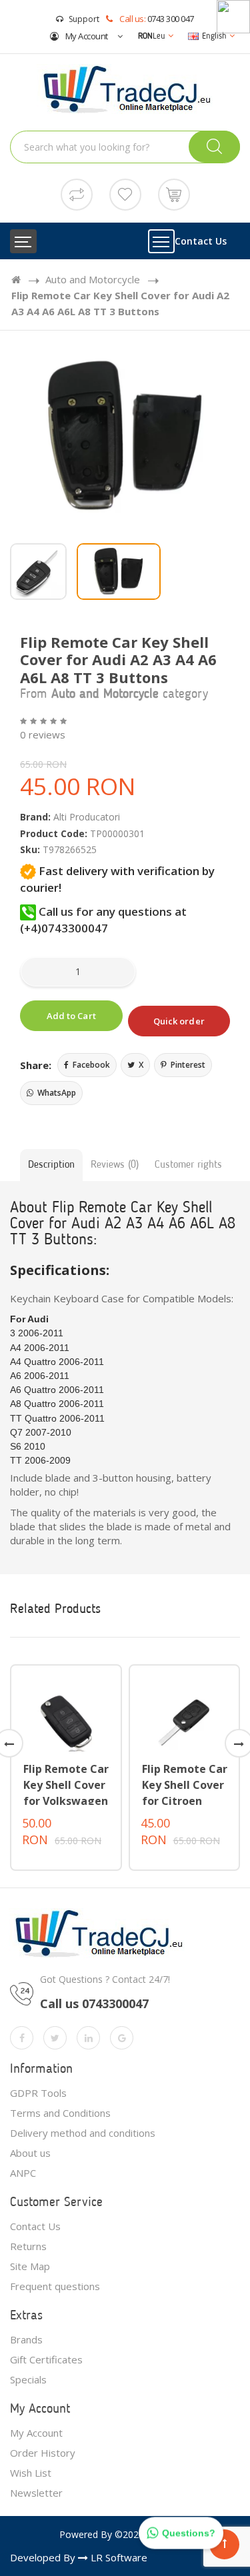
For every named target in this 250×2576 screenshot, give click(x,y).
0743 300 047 (171, 19)
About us (30, 2153)
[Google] (122, 2038)
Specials (28, 2379)
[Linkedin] (88, 2038)
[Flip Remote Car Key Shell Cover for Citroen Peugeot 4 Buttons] (185, 1721)
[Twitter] (55, 2038)
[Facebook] (22, 2038)
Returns (28, 2246)
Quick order (179, 1021)
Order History (43, 2453)
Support (84, 19)
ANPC (23, 2173)
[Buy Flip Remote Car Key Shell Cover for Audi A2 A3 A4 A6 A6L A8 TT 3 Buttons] (125, 437)
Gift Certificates (46, 2359)
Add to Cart (71, 1016)
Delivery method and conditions (83, 2133)
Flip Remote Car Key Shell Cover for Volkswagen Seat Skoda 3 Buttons (66, 1801)
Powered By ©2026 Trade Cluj (125, 2534)
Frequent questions (55, 2286)
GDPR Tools (38, 2093)
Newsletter (36, 2493)
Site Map (30, 2266)
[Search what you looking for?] (214, 147)
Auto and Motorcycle (93, 279)
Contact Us (201, 241)
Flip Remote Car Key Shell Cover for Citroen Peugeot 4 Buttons (185, 1801)
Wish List (31, 2473)
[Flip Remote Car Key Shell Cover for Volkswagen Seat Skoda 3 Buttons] (66, 1721)
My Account (86, 36)
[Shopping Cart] (174, 193)
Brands (26, 2339)
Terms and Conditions (60, 2113)
